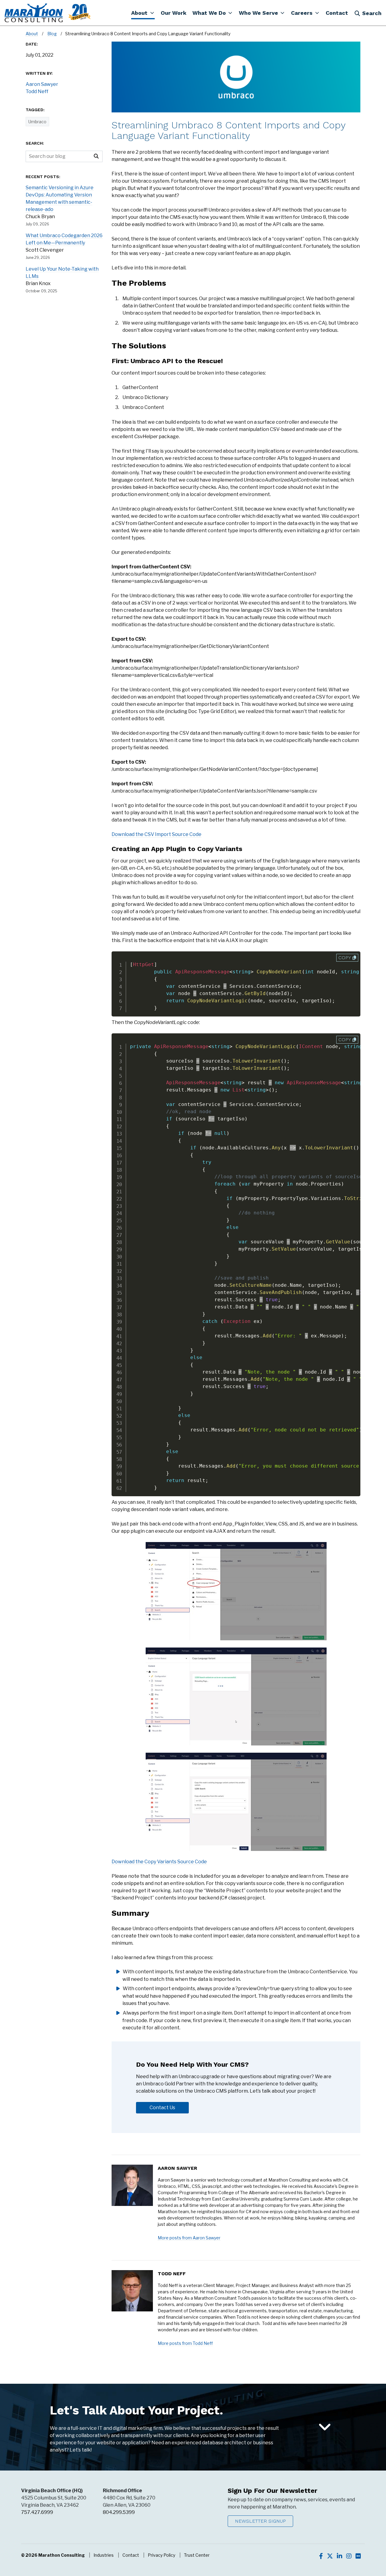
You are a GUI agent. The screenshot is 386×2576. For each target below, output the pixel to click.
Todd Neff (172, 2274)
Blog (52, 34)
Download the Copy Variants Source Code (159, 1862)
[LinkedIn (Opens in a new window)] (340, 2556)
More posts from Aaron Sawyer (189, 2238)
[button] (143, 13)
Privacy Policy (161, 2555)
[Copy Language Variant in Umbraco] (236, 1591)
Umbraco (37, 122)
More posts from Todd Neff (185, 2343)
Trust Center (197, 2555)
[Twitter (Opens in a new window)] (330, 2556)
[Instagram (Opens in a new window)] (349, 2556)
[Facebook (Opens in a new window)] (321, 2556)
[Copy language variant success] (236, 1696)
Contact (131, 2555)
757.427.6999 (37, 2512)
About (32, 34)
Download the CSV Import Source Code (157, 834)
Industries (104, 2555)
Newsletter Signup (260, 2521)
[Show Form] (325, 2427)
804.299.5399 (119, 2512)
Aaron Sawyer (177, 2168)
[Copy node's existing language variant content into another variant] (236, 1802)
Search (372, 13)
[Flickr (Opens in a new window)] (358, 2556)
